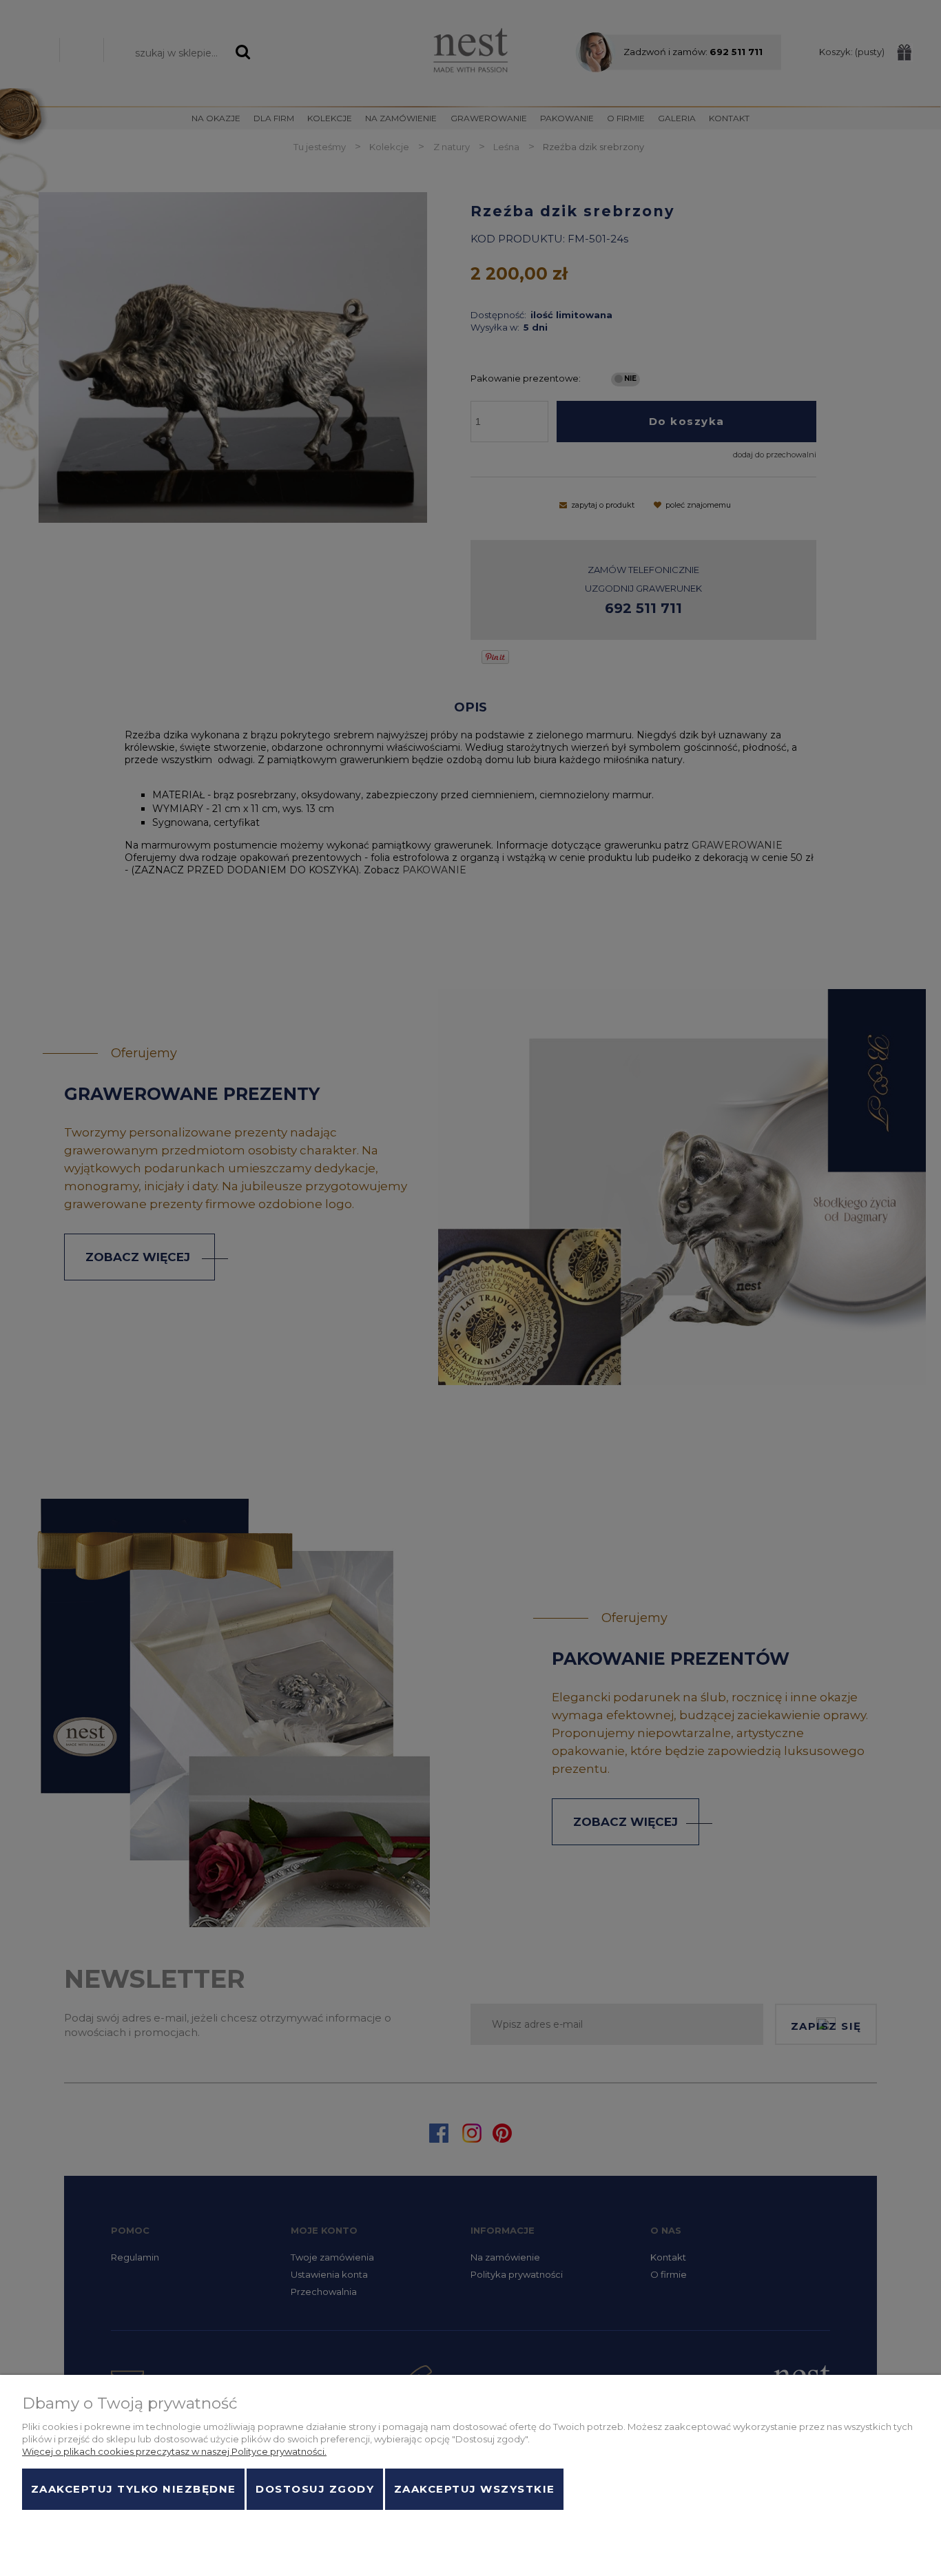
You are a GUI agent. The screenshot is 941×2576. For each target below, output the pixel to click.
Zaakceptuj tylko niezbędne (134, 2489)
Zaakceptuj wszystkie (475, 2489)
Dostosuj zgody (315, 2489)
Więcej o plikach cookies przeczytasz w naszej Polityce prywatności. (174, 2451)
